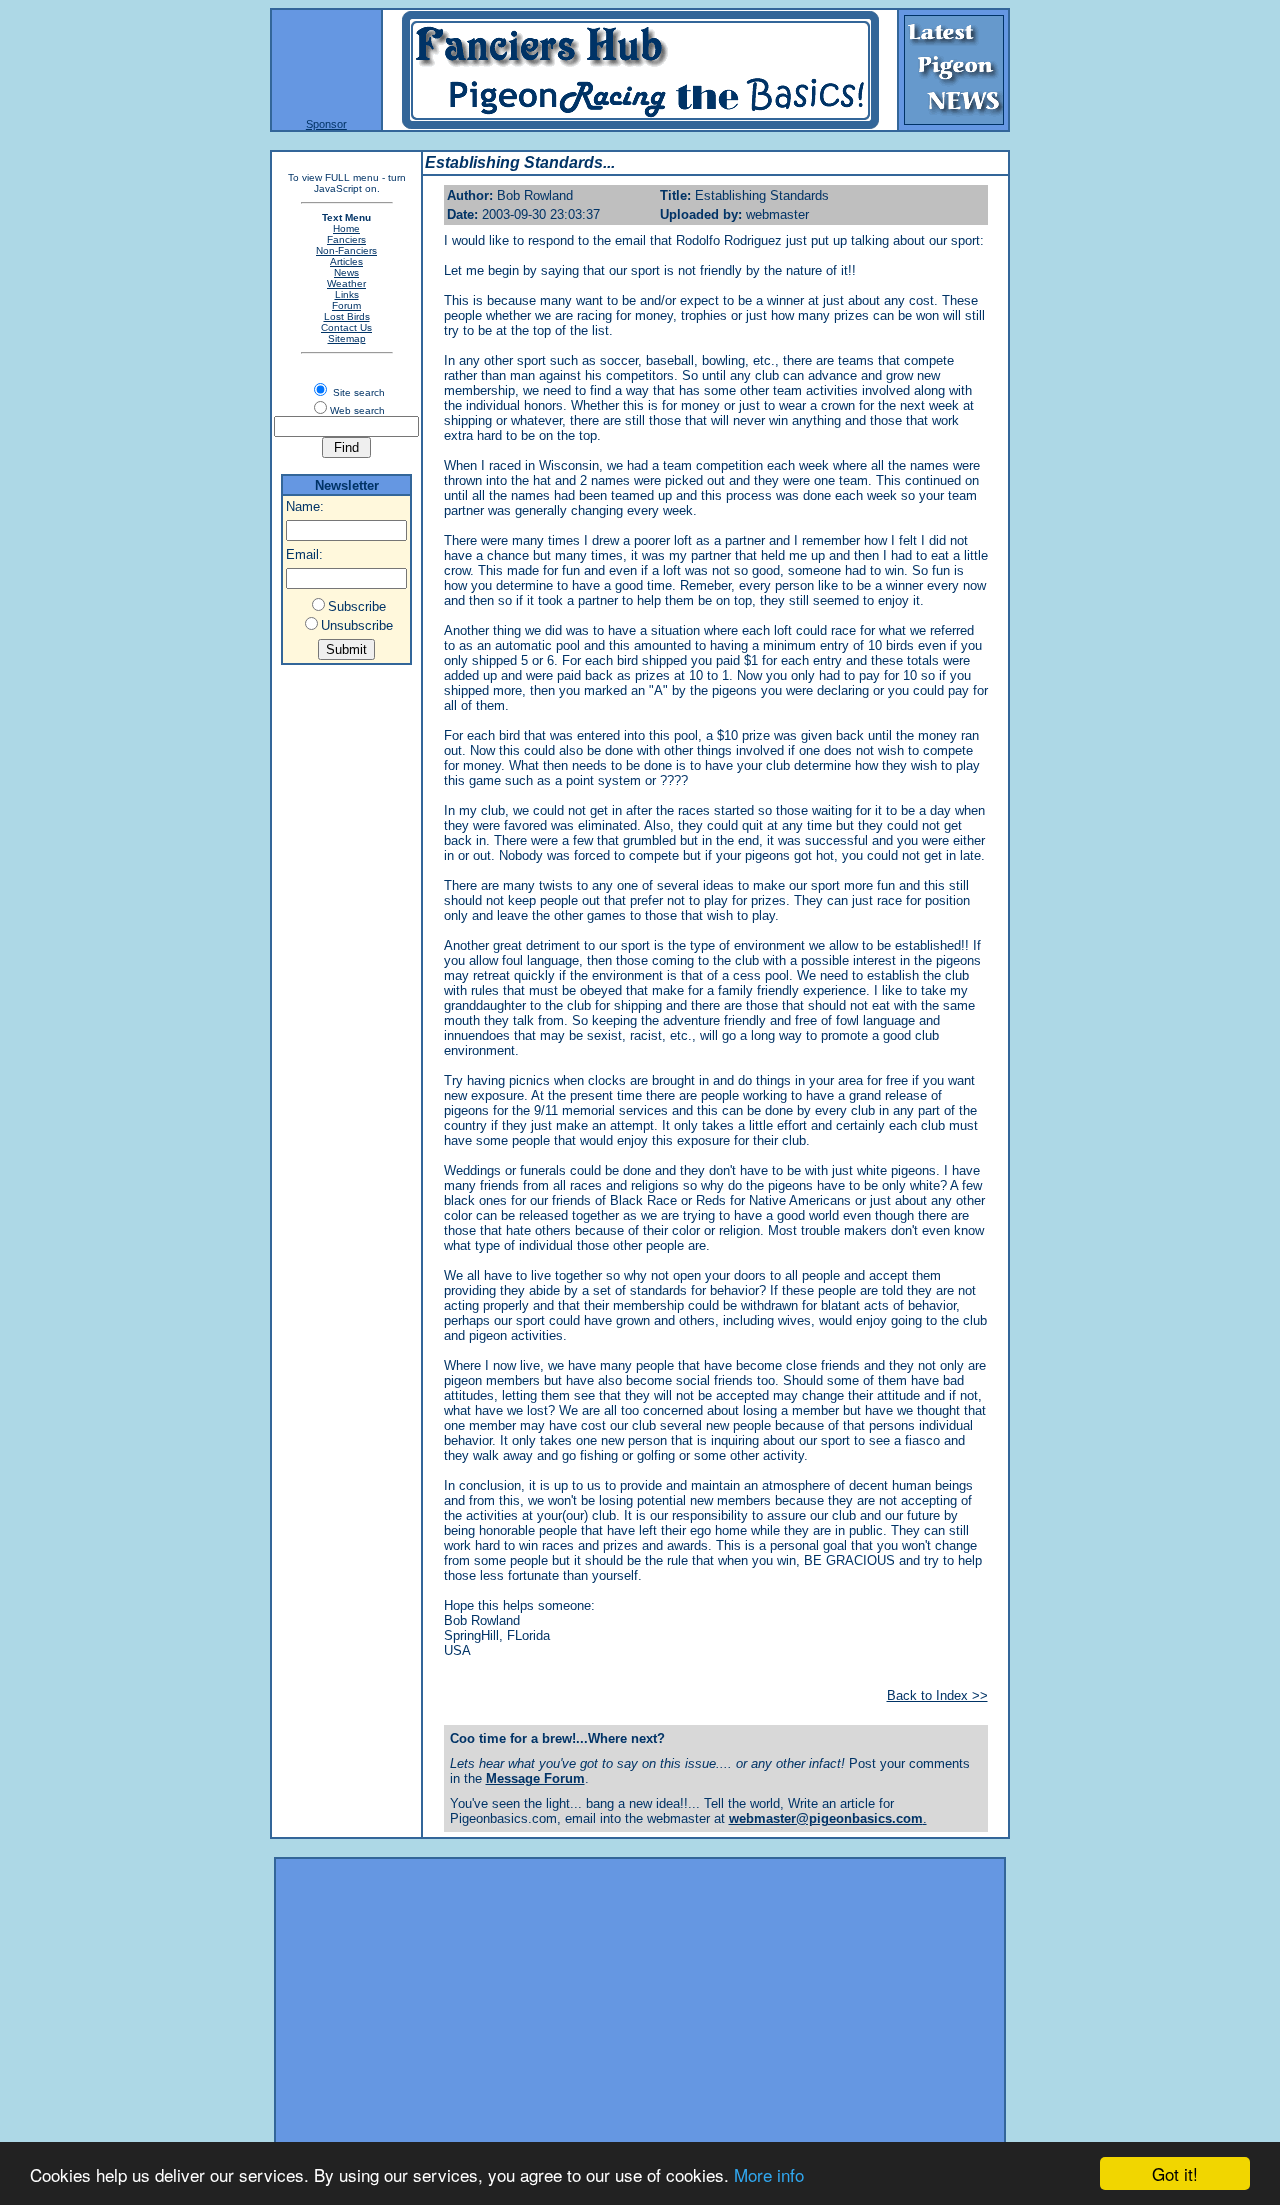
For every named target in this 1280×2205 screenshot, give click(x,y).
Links (347, 294)
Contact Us (346, 327)
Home (346, 228)
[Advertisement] (640, 2003)
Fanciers (346, 239)
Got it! (1175, 2173)
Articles (346, 261)
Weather (346, 283)
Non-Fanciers (346, 250)
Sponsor (326, 124)
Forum (346, 305)
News (346, 272)
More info (769, 2174)
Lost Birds (347, 316)
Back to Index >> (937, 1695)
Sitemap (347, 338)
